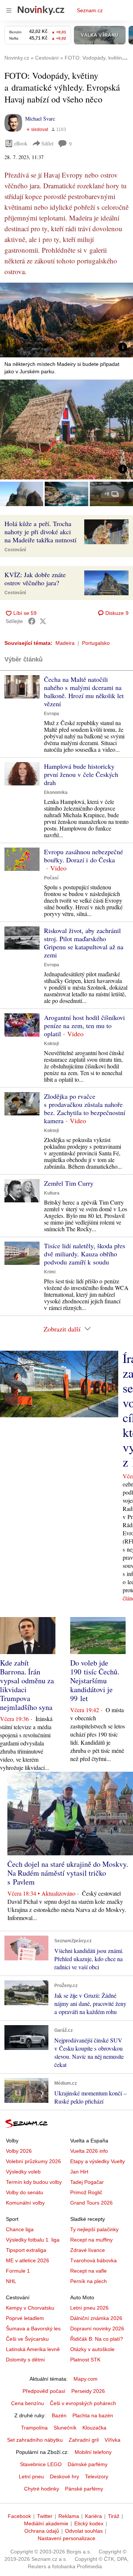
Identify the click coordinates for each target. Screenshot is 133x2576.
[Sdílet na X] (43, 621)
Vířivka (112, 2440)
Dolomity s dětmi (25, 2360)
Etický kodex (89, 2523)
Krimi (50, 1272)
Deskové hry (64, 2476)
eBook (21, 143)
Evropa (52, 714)
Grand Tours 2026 (91, 2203)
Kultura (52, 1193)
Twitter (45, 2516)
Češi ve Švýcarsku (27, 2339)
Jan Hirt (79, 2172)
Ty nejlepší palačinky (94, 2229)
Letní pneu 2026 (89, 2308)
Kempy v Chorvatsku (30, 2308)
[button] (66, 320)
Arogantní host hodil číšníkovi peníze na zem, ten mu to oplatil (84, 1026)
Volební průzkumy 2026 (33, 2161)
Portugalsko (96, 643)
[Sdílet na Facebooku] (32, 621)
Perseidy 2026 (88, 2391)
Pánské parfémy (84, 2489)
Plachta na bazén (93, 2415)
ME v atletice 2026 (28, 2260)
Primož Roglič (86, 2192)
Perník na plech (88, 2281)
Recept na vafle (88, 2271)
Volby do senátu (25, 2192)
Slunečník (65, 2428)
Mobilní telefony (93, 2452)
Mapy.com (86, 2379)
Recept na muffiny (91, 2240)
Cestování (15, 550)
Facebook (19, 2516)
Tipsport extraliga (26, 2250)
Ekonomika (56, 792)
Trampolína (34, 2428)
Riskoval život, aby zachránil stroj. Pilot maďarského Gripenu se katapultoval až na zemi (84, 943)
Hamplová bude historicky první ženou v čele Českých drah (81, 774)
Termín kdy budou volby (34, 2182)
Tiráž (114, 2516)
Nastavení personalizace (66, 2538)
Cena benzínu (28, 2403)
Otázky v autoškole (92, 2349)
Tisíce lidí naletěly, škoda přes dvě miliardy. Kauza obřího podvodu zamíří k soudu (85, 1254)
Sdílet (47, 143)
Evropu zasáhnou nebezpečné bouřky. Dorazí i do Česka (83, 856)
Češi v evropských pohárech (83, 2403)
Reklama (69, 2516)
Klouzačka (94, 2428)
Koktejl (51, 1044)
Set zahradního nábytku (35, 2440)
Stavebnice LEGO (41, 2464)
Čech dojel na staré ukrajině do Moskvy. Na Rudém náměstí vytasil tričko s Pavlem (68, 1873)
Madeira (65, 643)
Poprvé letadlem (25, 2318)
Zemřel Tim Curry (69, 1183)
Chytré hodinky (42, 2489)
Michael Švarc (40, 119)
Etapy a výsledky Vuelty (98, 2161)
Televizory (97, 2476)
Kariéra (93, 2516)
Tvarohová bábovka (93, 2260)
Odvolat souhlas (84, 2531)
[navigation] (9, 10)
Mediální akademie (46, 2523)
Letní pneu (31, 2476)
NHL (11, 2281)
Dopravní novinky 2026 (97, 2328)
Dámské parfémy (88, 2464)
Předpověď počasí (44, 2391)
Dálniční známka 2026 (96, 2318)
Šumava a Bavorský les (33, 2328)
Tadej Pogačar (87, 2182)
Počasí (51, 878)
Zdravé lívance (88, 2250)
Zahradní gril (84, 2440)
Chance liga (20, 2229)
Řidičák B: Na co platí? (97, 2339)
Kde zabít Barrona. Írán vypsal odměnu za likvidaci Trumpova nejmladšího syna (27, 1685)
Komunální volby (25, 2203)
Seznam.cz (90, 10)
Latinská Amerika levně (33, 2349)
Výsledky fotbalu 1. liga (33, 2240)
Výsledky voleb (23, 2172)
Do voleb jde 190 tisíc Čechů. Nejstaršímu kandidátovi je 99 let (95, 1681)
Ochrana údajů (42, 2531)
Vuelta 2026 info (89, 2151)
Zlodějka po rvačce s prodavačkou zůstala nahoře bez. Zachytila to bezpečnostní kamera (85, 1108)
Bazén (59, 2415)
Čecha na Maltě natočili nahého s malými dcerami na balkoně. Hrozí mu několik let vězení (84, 691)
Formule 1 (18, 2271)
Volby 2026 (19, 2151)
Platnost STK (85, 2360)
